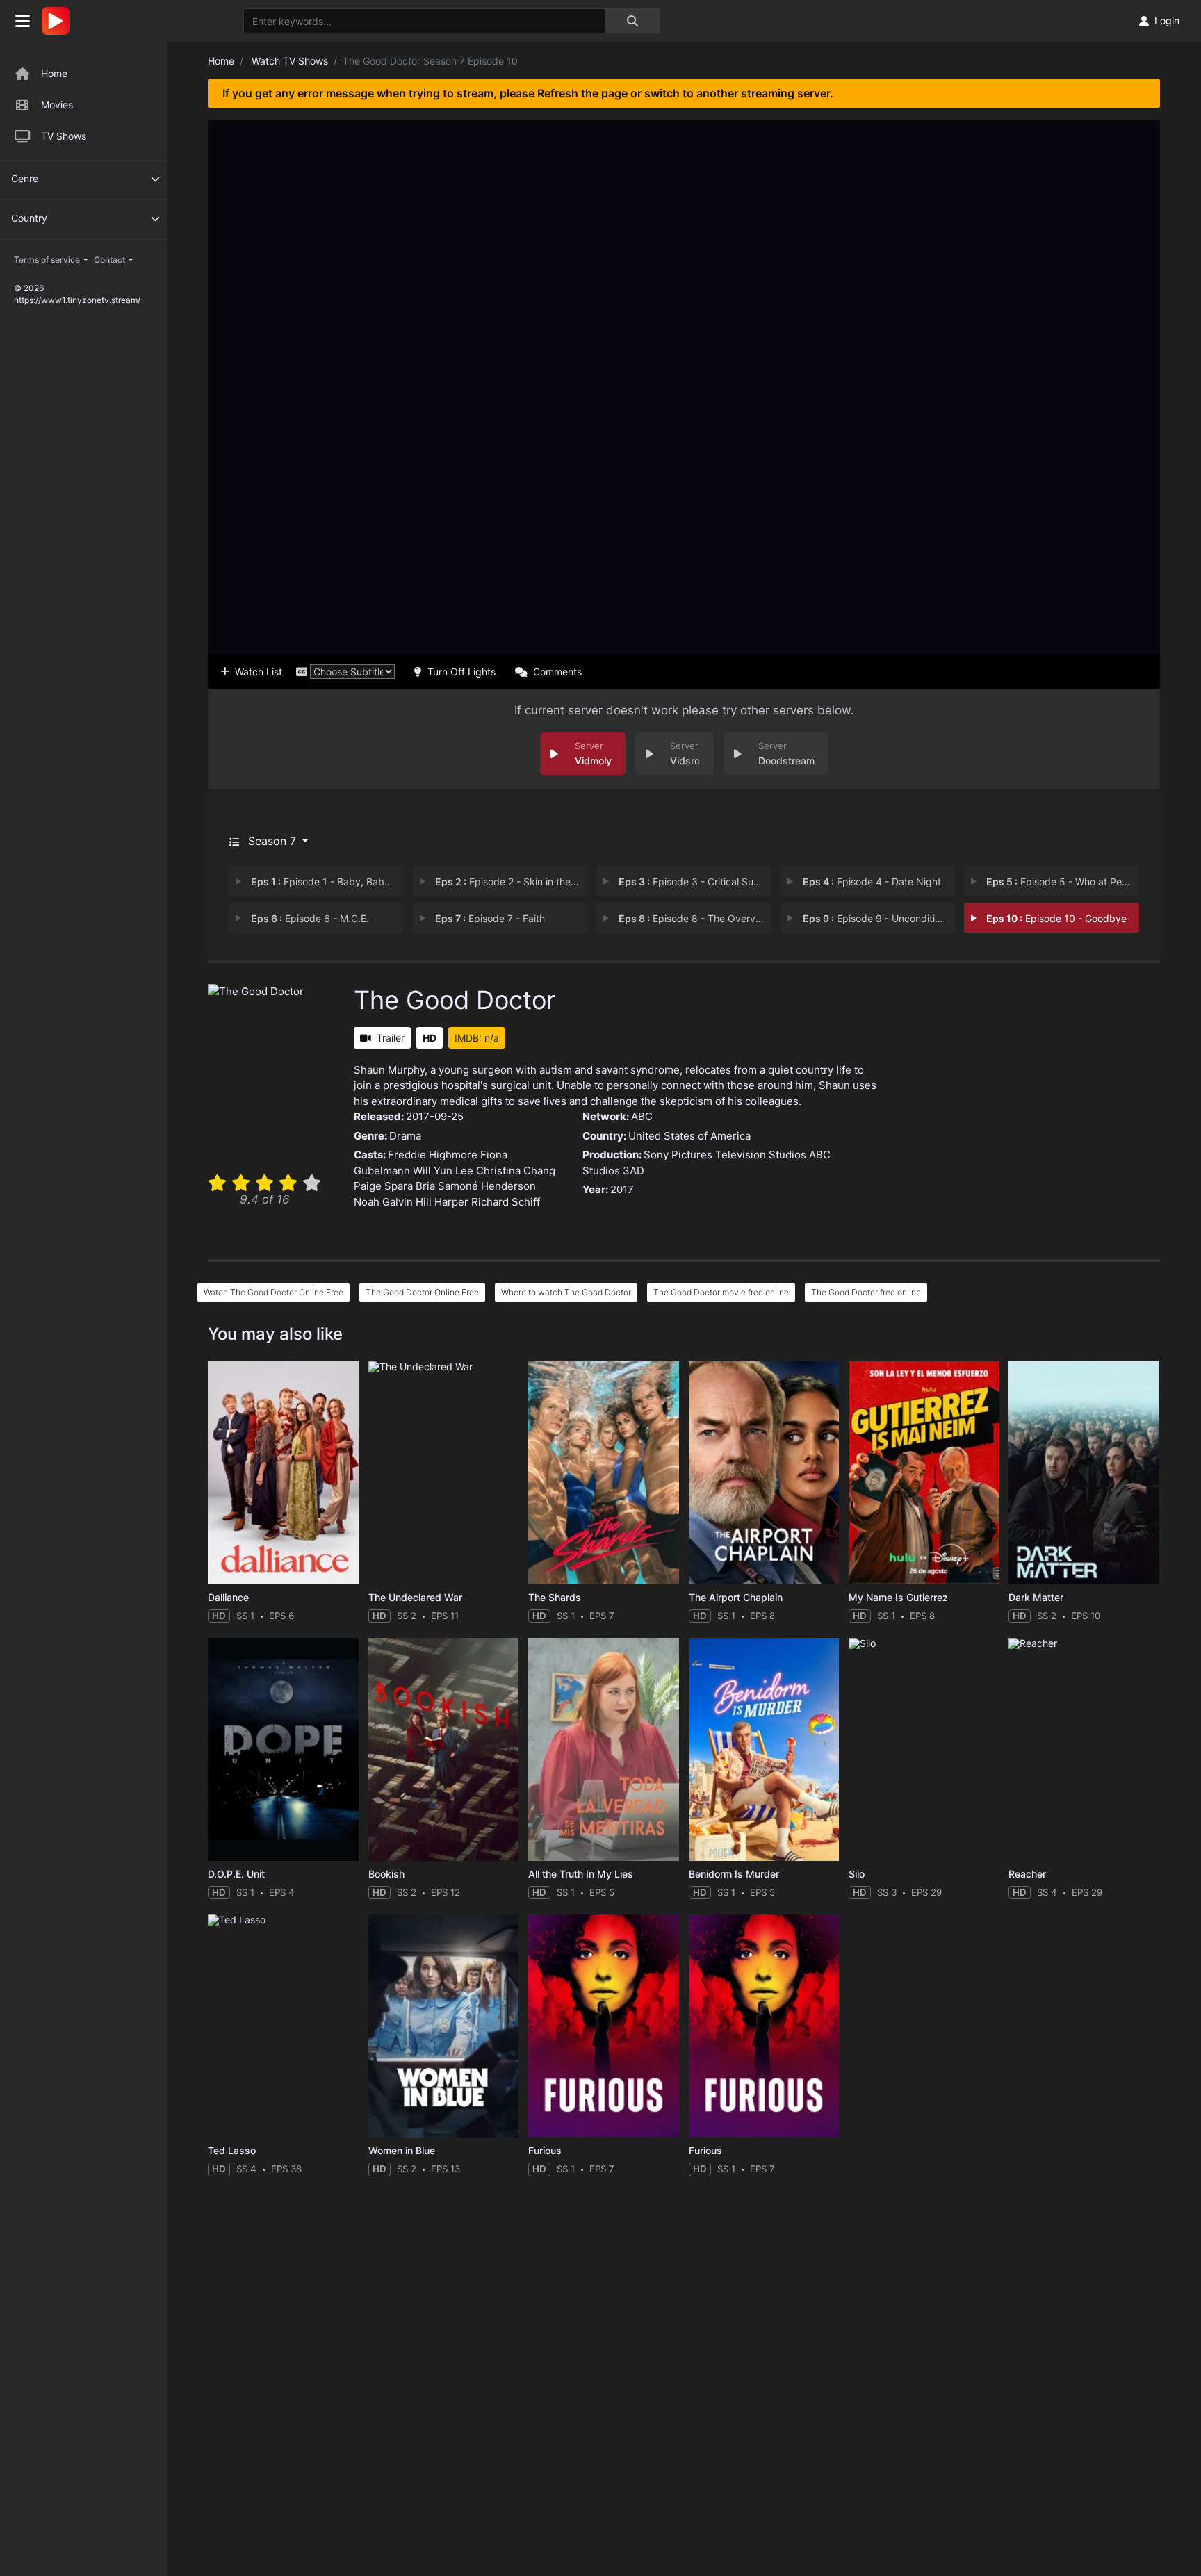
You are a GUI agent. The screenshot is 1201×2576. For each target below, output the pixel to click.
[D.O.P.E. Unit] (283, 1749)
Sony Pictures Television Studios (725, 1155)
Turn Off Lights (461, 672)
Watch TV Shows (290, 61)
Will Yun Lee (443, 1171)
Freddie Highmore (433, 1155)
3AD (634, 1171)
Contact (109, 260)
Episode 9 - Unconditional (878, 918)
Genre (25, 178)
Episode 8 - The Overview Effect (695, 918)
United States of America (689, 1136)
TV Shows (64, 136)
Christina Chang (516, 1171)
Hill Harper (442, 1202)
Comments (557, 672)
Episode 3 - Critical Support (695, 881)
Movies (57, 105)
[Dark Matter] (1084, 1473)
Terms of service (47, 260)
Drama (405, 1136)
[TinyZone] (59, 21)
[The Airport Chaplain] (764, 1473)
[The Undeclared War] (444, 1473)
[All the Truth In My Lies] (604, 1749)
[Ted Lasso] (283, 2026)
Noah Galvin (383, 1202)
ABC (642, 1116)
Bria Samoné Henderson (476, 1186)
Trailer (391, 1038)
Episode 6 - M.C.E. (310, 918)
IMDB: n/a (477, 1038)
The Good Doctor (455, 1000)
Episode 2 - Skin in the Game (511, 881)
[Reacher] (1084, 1749)
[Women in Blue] (444, 2026)
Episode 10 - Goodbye (1056, 918)
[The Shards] (604, 1473)
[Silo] (924, 1749)
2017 (622, 1189)
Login (1167, 20)
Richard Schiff (506, 1202)
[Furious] (604, 2026)
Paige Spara (383, 1186)
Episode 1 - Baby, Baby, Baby (327, 881)
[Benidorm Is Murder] (764, 1749)
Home (54, 73)
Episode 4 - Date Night (872, 881)
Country (29, 218)
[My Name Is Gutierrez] (924, 1473)
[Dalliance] (283, 1473)
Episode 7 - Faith (490, 918)
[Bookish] (444, 1749)
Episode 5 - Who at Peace (1062, 881)
